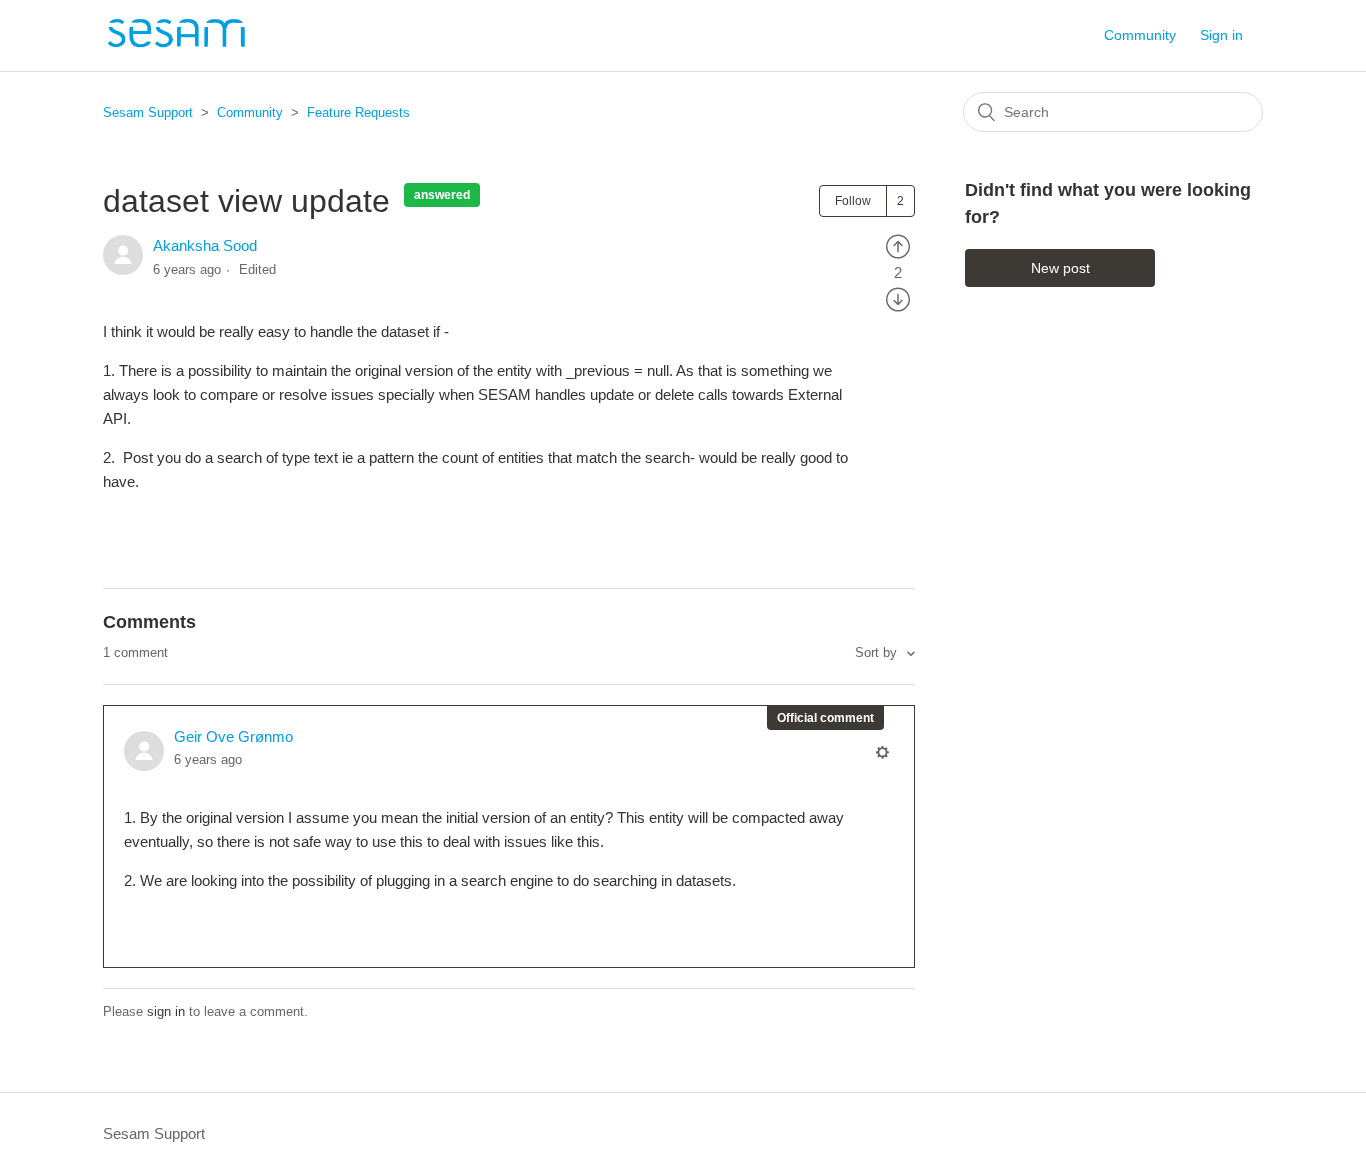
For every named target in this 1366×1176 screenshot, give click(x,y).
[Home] (176, 45)
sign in (166, 1011)
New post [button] (1060, 268)
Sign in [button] (1221, 35)
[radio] (898, 245)
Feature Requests (358, 112)
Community (1140, 35)
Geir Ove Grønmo (233, 736)
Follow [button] (853, 201)
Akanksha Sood (205, 245)
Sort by (878, 652)
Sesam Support (148, 112)
